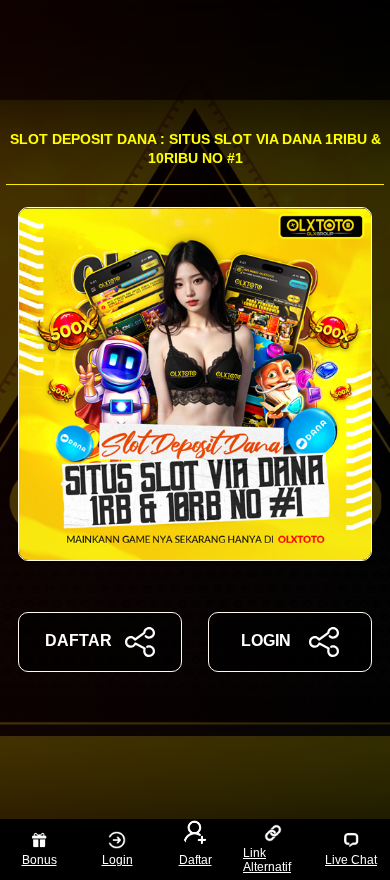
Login (117, 860)
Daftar (195, 860)
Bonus (39, 860)
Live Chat (351, 860)
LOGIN (266, 640)
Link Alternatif (267, 860)
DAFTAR (78, 640)
